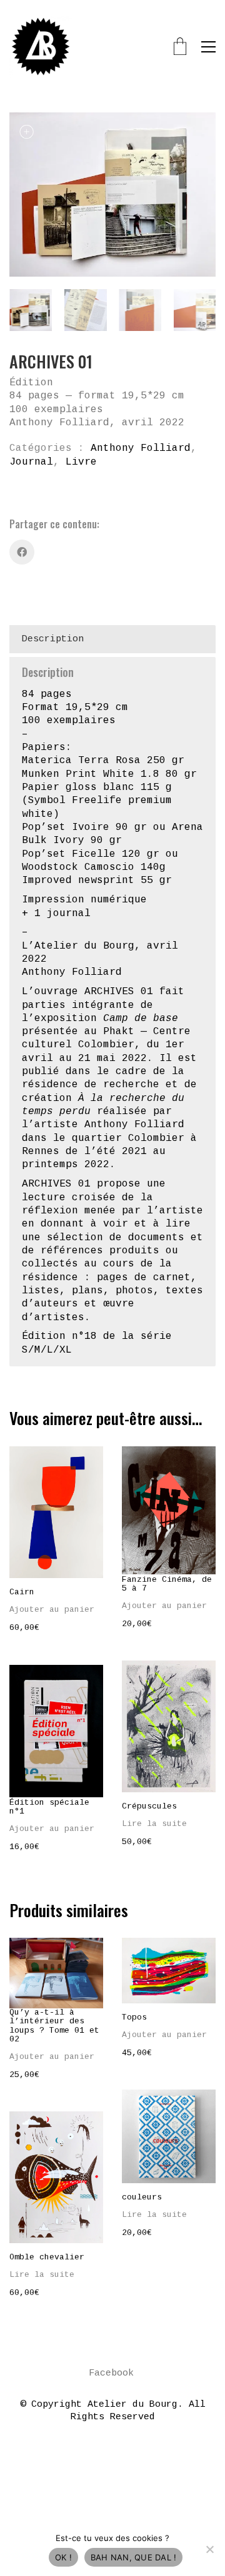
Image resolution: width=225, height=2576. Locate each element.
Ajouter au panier (52, 1610)
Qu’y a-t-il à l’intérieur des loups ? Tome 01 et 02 (54, 2026)
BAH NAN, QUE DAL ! (134, 2557)
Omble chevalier (47, 2258)
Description (53, 639)
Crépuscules (149, 1807)
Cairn (22, 1592)
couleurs (142, 2198)
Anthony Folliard (141, 448)
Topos (134, 2018)
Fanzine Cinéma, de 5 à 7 (167, 1584)
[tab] (112, 639)
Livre (81, 462)
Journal (31, 462)
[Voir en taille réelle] (26, 133)
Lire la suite (154, 1824)
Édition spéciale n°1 (49, 1807)
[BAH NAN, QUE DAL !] (209, 2549)
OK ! (63, 2557)
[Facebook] (22, 552)
